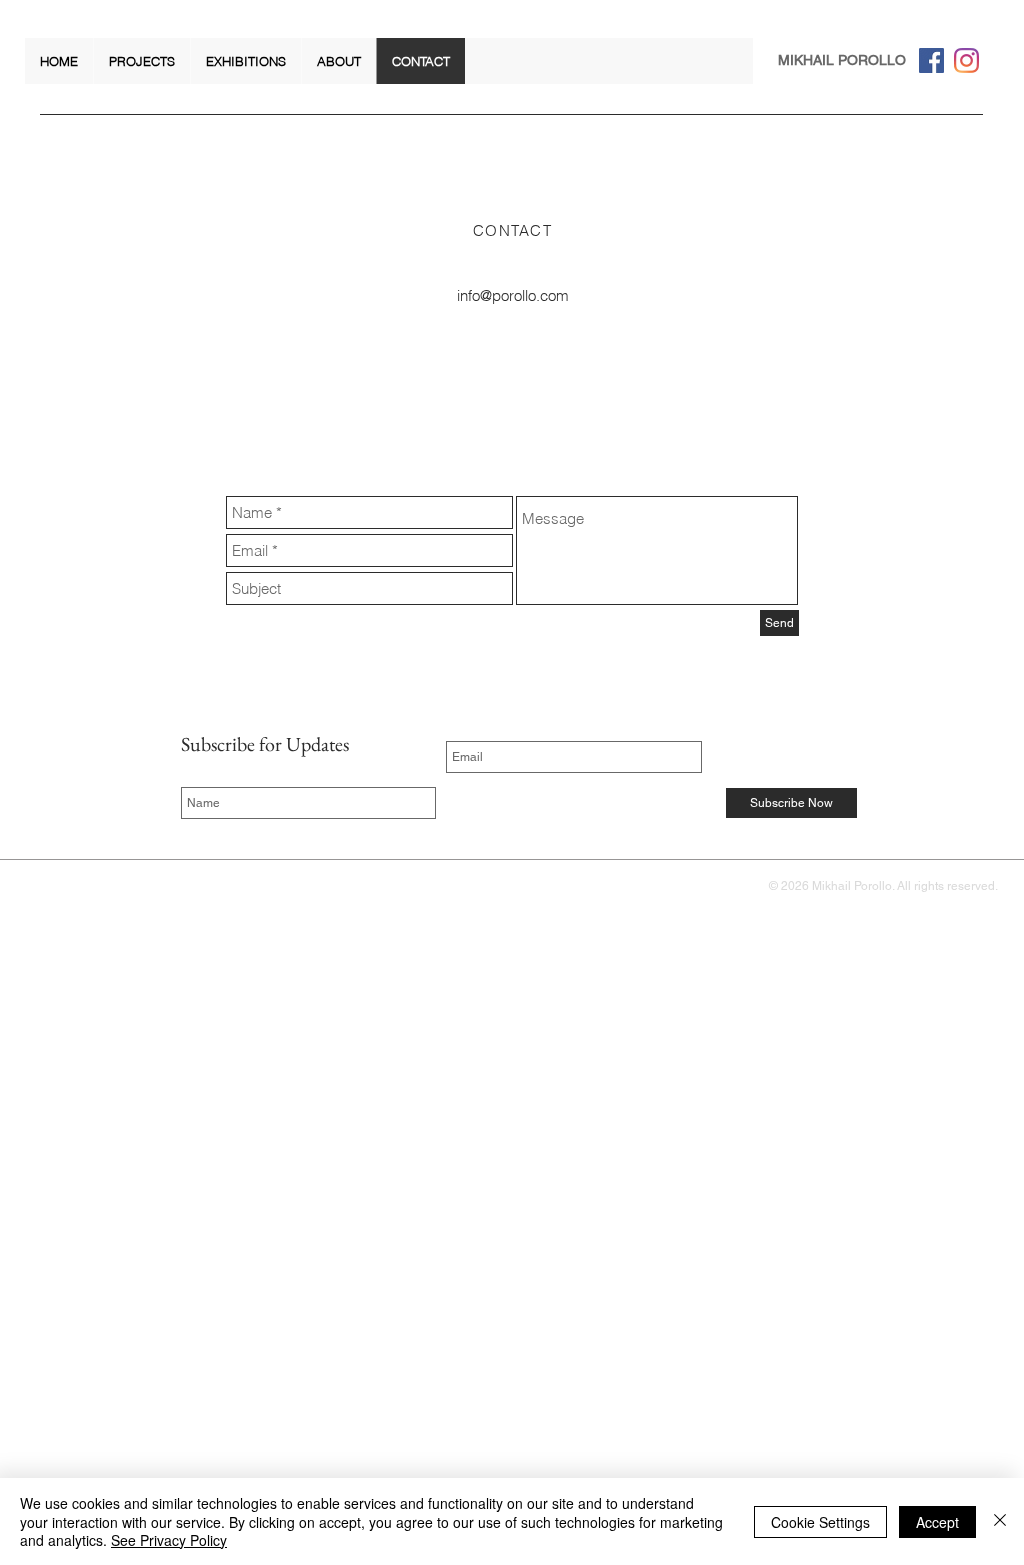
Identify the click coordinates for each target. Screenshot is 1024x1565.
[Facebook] (931, 60)
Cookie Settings (820, 1522)
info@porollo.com (513, 295)
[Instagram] (966, 60)
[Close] (1000, 1521)
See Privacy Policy (169, 1540)
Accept (937, 1522)
